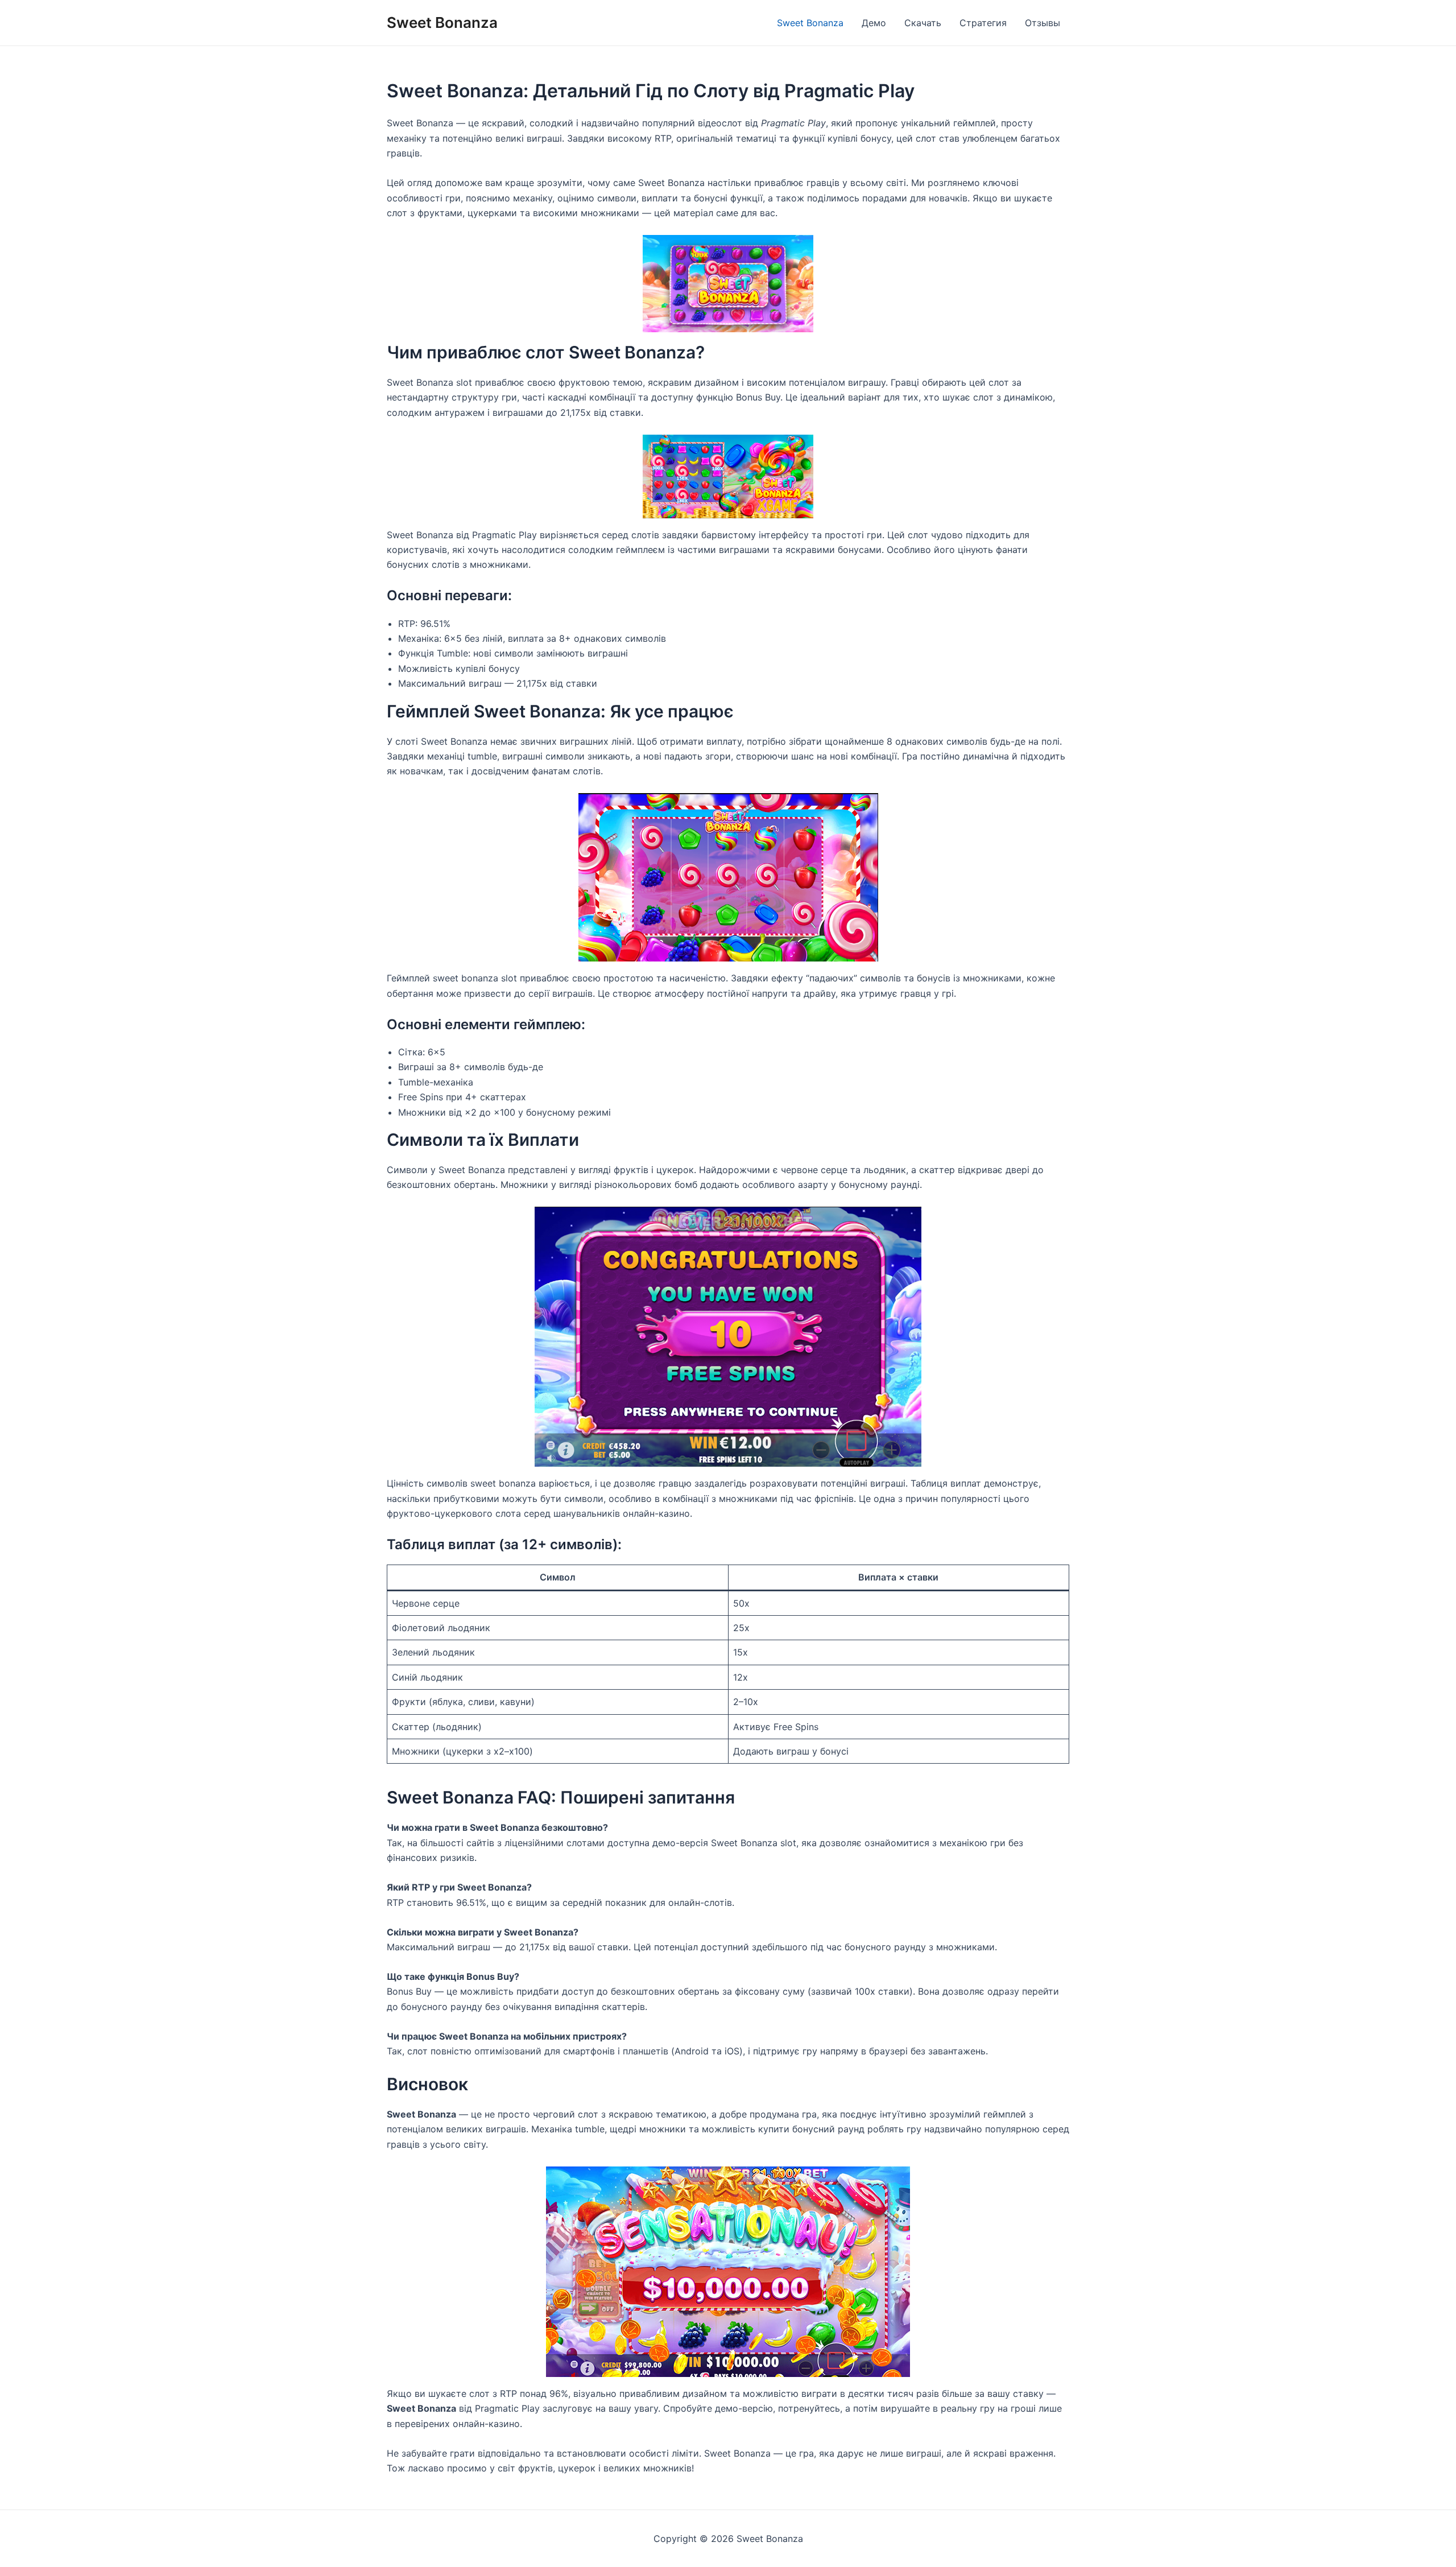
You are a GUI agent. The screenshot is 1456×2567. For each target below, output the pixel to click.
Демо (874, 23)
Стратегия (983, 23)
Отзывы (1043, 23)
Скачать (923, 23)
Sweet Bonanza (442, 22)
